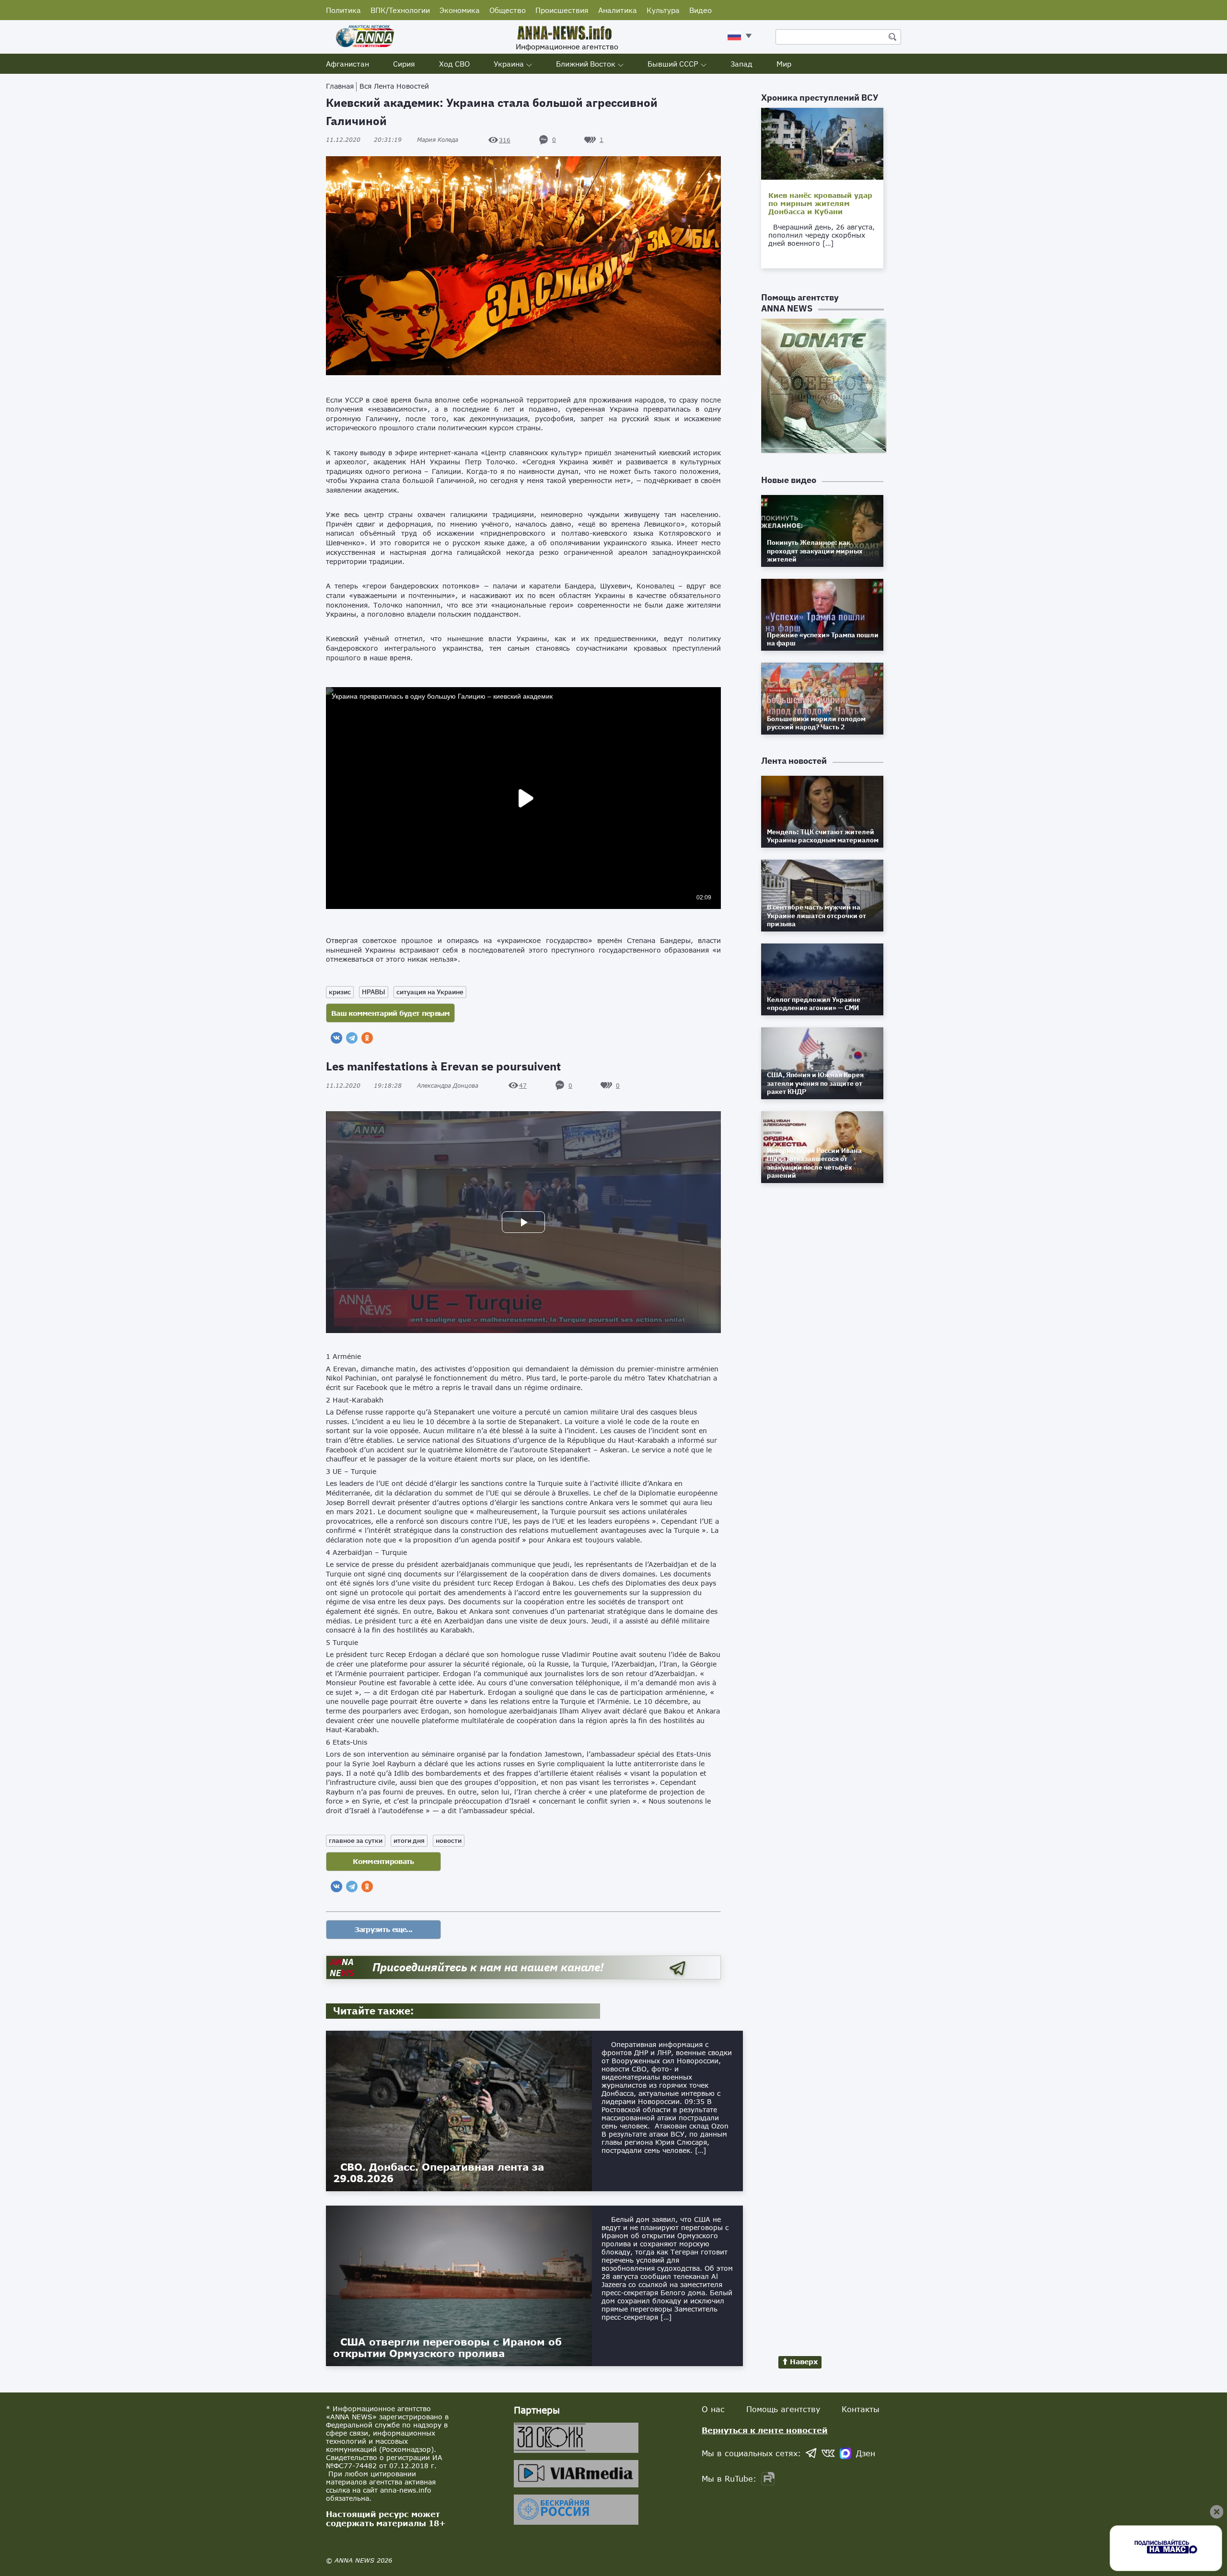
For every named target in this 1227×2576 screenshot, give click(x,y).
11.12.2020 (364, 140)
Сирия (404, 64)
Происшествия (562, 10)
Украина (509, 64)
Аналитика (618, 10)
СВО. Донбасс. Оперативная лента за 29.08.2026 (439, 2173)
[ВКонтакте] (336, 1038)
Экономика (460, 10)
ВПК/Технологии (400, 10)
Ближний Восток (586, 64)
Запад (741, 64)
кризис (340, 992)
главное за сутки (356, 1840)
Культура (663, 10)
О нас (713, 2409)
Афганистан (347, 64)
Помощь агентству (783, 2409)
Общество (508, 10)
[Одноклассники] (367, 1038)
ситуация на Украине (430, 992)
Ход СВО (454, 64)
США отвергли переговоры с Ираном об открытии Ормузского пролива (447, 2347)
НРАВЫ (374, 992)
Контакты (861, 2409)
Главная (340, 86)
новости (449, 1840)
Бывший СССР (673, 64)
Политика (343, 10)
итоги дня (409, 1840)
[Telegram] (352, 1038)
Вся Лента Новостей (394, 86)
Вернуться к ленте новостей (765, 2430)
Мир (784, 64)
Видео (700, 10)
